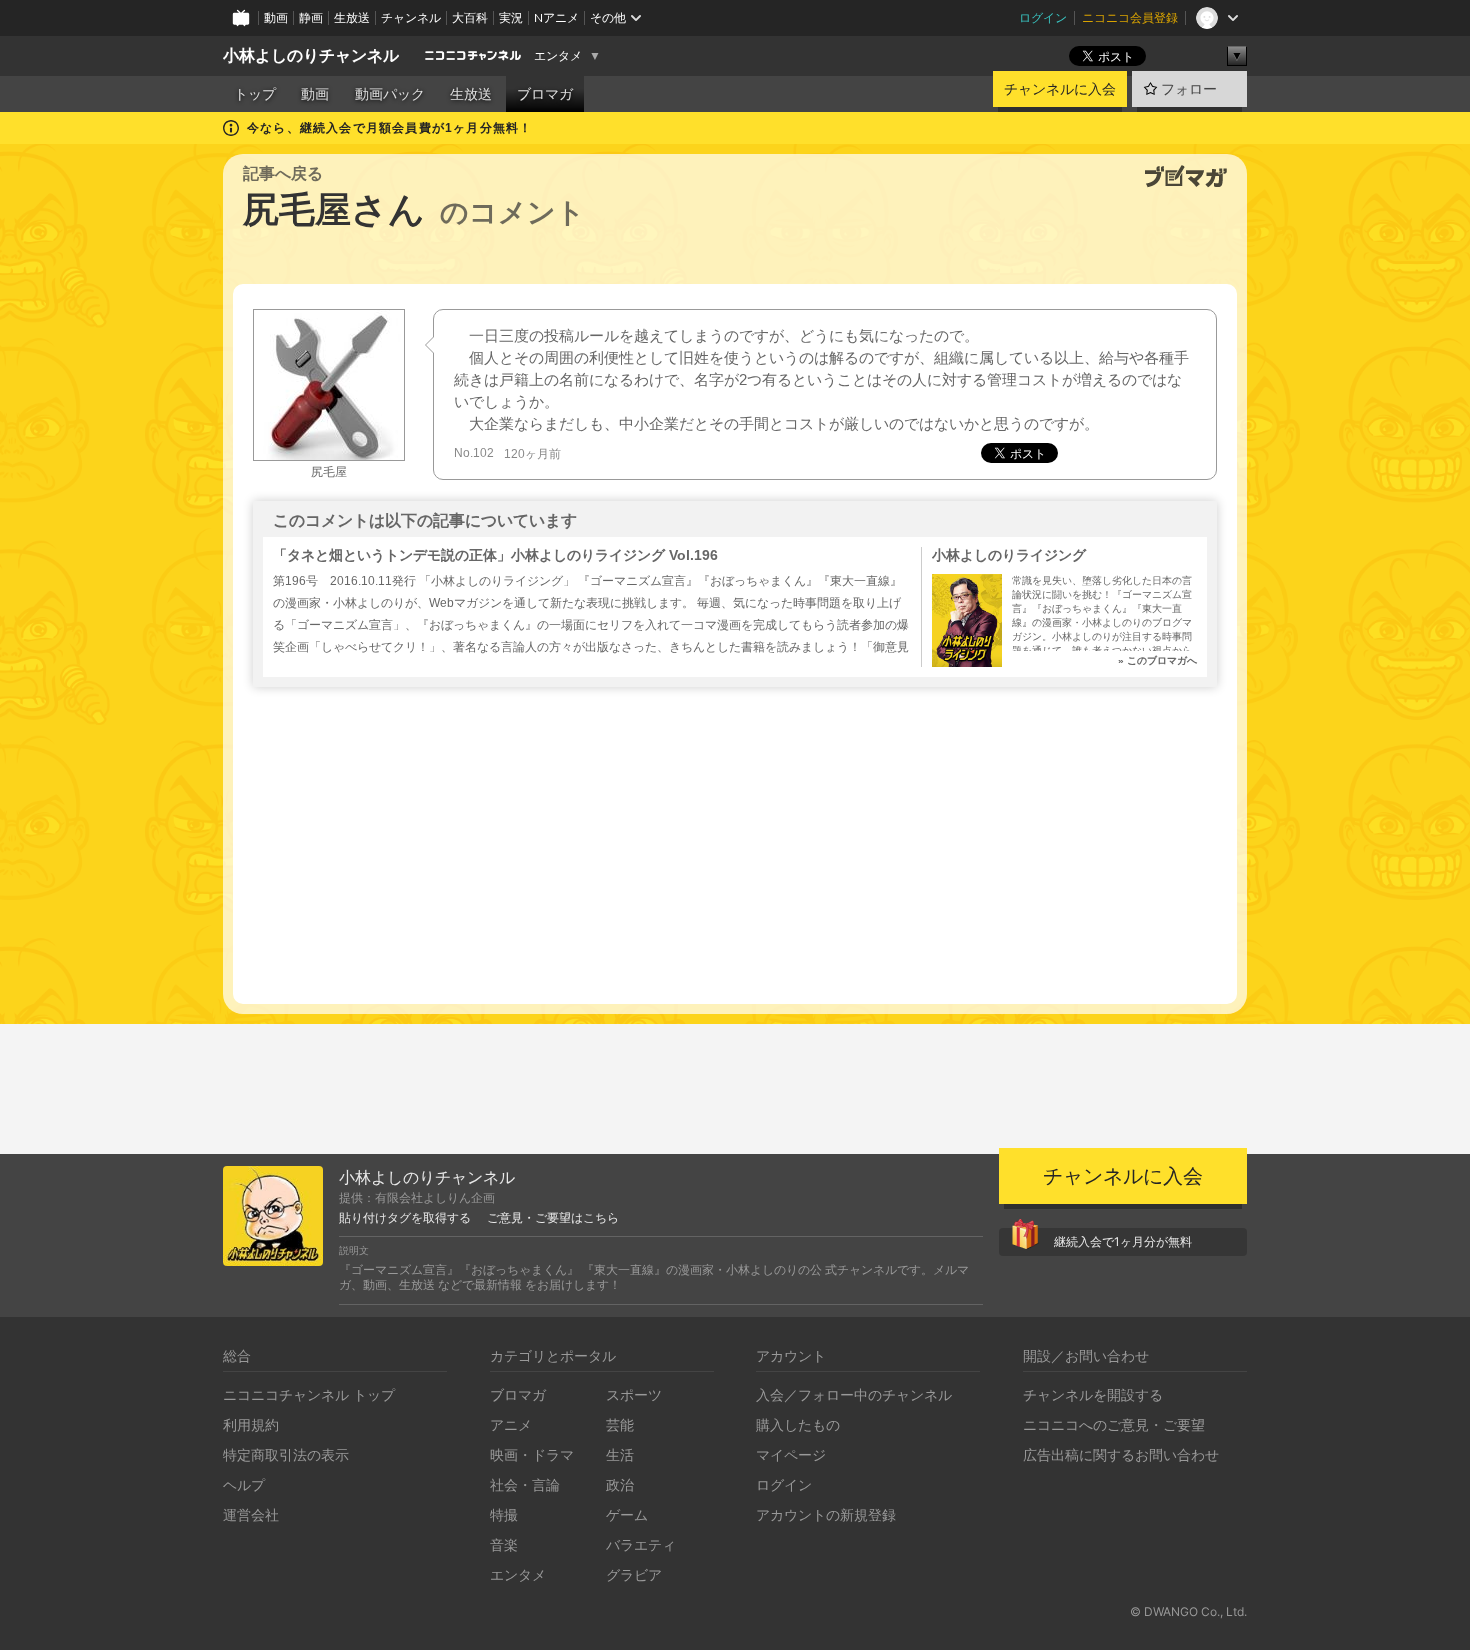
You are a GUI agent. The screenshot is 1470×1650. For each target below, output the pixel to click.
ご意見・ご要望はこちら (553, 1218)
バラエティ (641, 1544)
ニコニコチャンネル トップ (309, 1394)
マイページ (791, 1454)
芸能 (620, 1424)
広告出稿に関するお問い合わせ (1121, 1454)
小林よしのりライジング (1009, 555)
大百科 (470, 17)
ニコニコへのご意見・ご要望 (1114, 1424)
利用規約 (251, 1424)
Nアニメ (556, 17)
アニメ (511, 1424)
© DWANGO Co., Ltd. (1188, 1611)
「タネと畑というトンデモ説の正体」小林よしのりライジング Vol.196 (495, 555)
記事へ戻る (283, 173)
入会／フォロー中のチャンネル (854, 1394)
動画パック (390, 94)
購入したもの (798, 1424)
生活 (620, 1454)
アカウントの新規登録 (826, 1514)
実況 (511, 17)
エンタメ (558, 56)
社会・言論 (525, 1484)
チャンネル (411, 17)
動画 (276, 17)
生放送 (352, 17)
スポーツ (634, 1394)
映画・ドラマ (532, 1454)
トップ (255, 94)
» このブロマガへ (1157, 660)
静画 (311, 17)
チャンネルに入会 (1060, 89)
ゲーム (627, 1514)
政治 (620, 1484)
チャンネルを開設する (1093, 1394)
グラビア (634, 1574)
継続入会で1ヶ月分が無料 (1123, 1241)
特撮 (504, 1514)
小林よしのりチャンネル (311, 55)
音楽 (504, 1544)
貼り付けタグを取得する (405, 1218)
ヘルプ (244, 1484)
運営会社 (251, 1514)
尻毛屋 (329, 472)
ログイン (1043, 17)
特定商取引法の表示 (286, 1454)
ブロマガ (545, 94)
